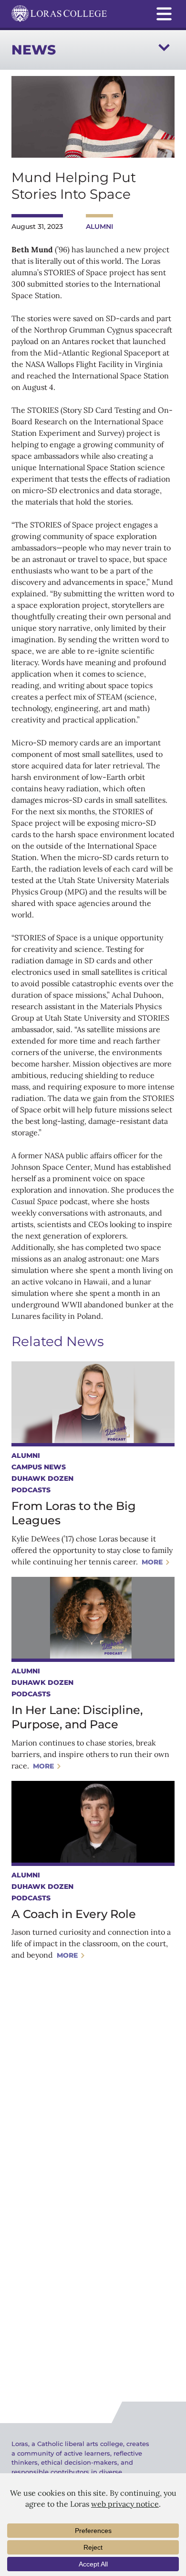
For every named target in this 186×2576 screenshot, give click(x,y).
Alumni (99, 226)
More (152, 1562)
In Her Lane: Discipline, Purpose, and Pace (77, 1717)
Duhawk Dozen (42, 1478)
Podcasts (31, 1490)
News (34, 50)
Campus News (39, 1467)
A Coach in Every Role (74, 1914)
